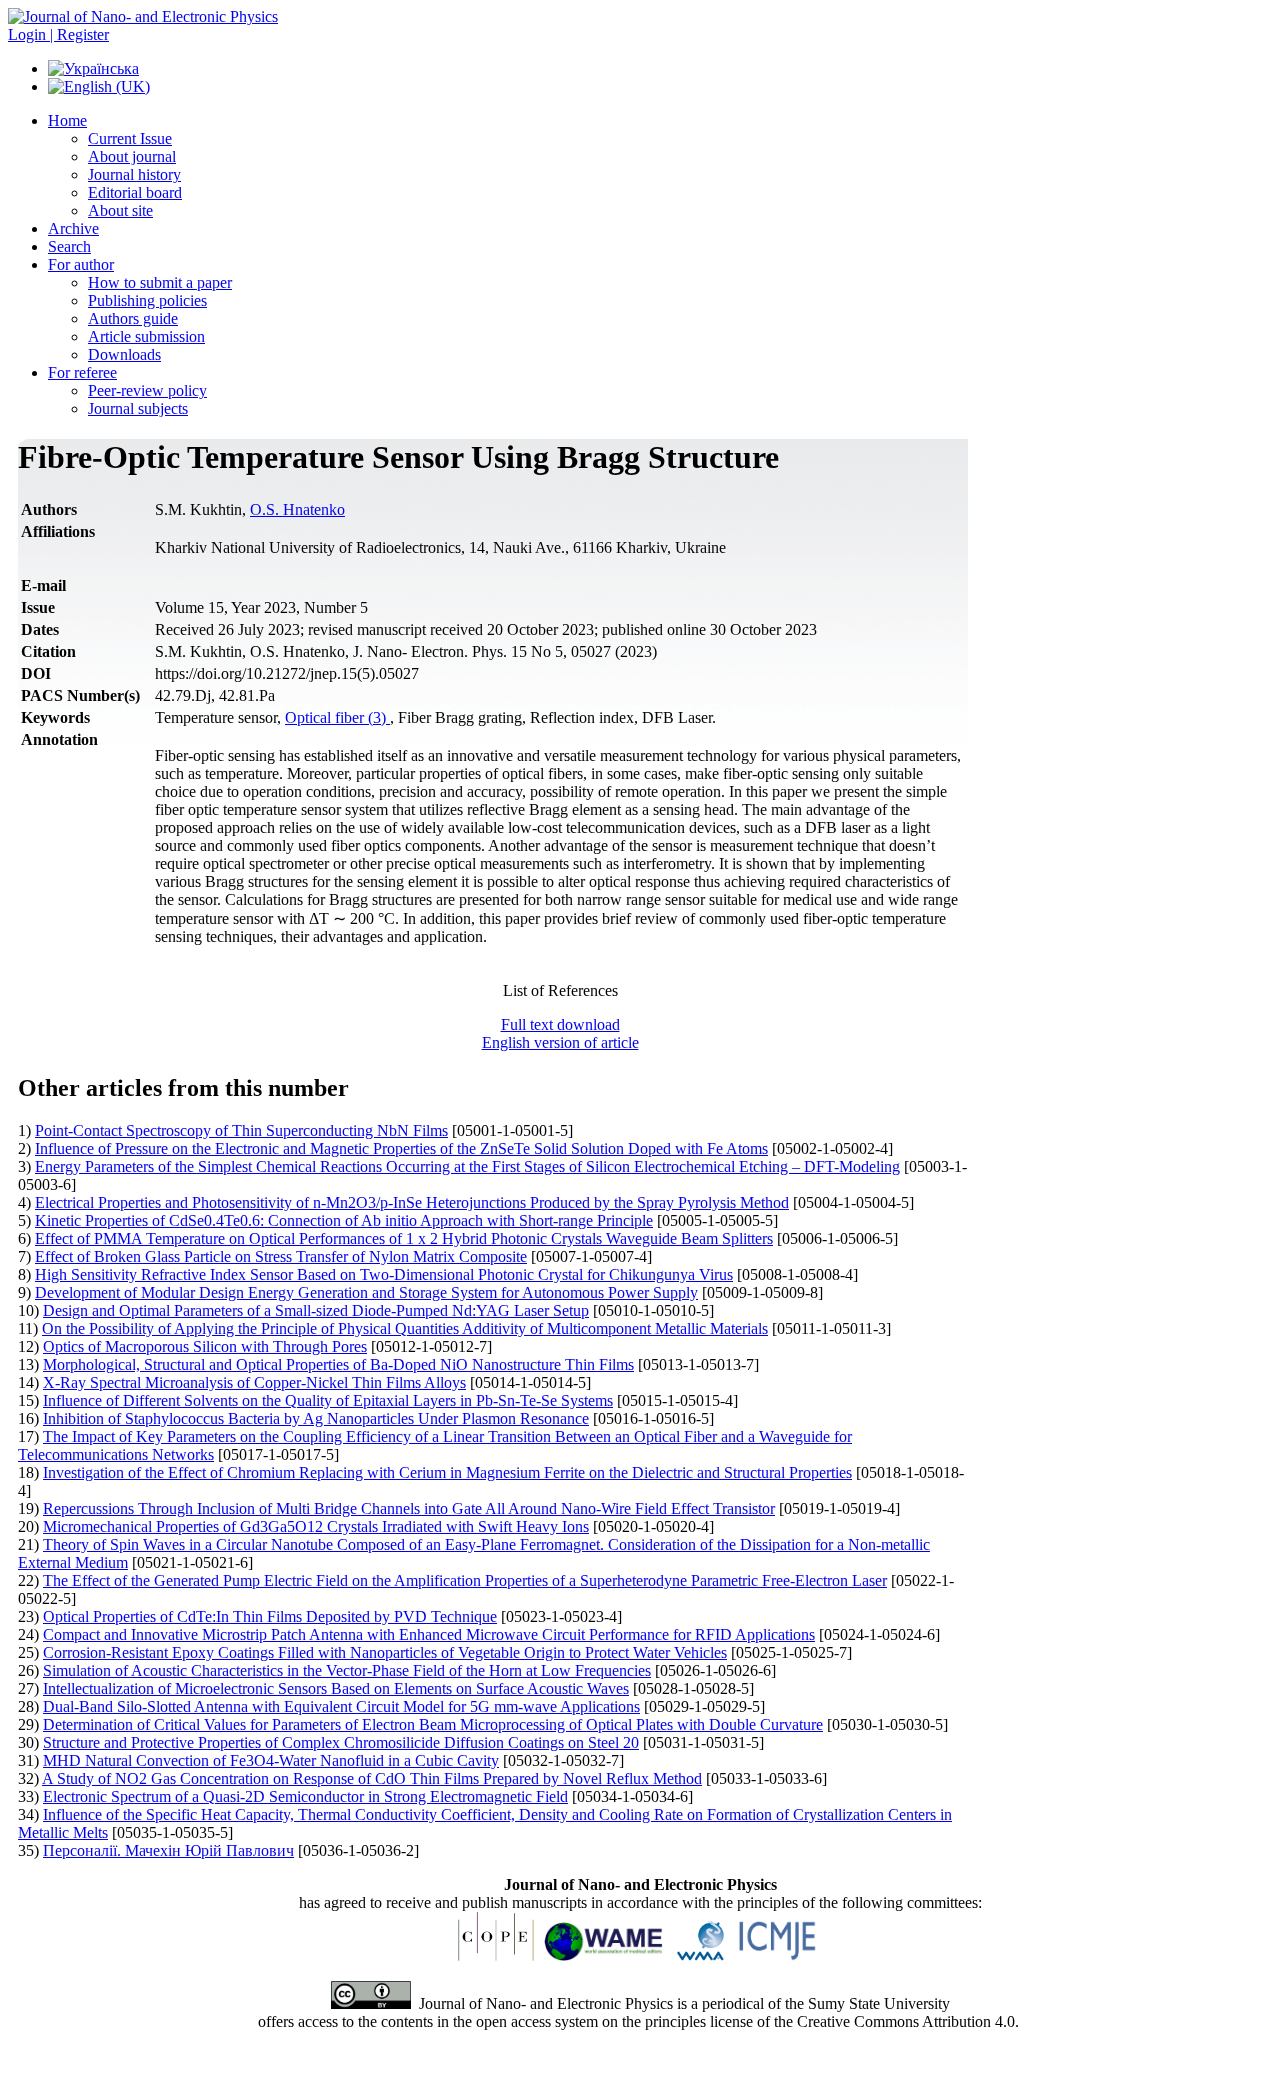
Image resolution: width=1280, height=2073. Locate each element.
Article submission (146, 336)
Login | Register (58, 34)
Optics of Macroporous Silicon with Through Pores (205, 1346)
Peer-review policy (147, 390)
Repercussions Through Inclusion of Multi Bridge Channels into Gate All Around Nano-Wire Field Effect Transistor (409, 1508)
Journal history (134, 174)
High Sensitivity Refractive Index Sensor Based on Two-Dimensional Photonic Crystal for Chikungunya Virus (384, 1274)
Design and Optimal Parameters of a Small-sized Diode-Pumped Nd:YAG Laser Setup (316, 1310)
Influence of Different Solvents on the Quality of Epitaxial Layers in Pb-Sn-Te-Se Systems (328, 1400)
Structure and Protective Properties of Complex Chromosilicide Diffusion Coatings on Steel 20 (341, 1742)
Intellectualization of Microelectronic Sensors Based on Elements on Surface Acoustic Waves (336, 1688)
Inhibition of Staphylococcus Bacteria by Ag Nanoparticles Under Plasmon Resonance (316, 1418)
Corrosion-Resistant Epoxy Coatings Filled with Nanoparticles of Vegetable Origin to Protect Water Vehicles (385, 1652)
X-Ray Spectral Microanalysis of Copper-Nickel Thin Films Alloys (254, 1382)
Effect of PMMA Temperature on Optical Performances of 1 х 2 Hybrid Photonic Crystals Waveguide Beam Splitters (404, 1238)
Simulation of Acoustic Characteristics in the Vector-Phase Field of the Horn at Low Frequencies (347, 1670)
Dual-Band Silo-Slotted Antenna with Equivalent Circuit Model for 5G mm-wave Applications (341, 1706)
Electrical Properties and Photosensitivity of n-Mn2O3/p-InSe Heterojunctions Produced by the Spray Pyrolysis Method (412, 1202)
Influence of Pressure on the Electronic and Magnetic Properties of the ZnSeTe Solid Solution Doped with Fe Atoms (401, 1148)
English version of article (560, 1042)
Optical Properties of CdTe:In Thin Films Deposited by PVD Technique (270, 1616)
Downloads (124, 354)
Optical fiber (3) (337, 717)
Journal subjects (138, 408)
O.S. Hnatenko (297, 509)
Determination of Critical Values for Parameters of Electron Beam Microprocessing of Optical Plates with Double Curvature (433, 1724)
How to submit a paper (160, 282)
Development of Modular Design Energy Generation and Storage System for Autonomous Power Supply (366, 1292)
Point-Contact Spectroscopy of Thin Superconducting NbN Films (241, 1130)
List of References (560, 990)
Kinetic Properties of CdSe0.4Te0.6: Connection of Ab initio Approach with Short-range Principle (344, 1220)
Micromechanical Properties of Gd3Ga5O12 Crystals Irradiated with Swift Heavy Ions (316, 1526)
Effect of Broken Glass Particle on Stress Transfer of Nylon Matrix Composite (281, 1256)
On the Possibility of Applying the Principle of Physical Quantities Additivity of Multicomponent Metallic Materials (405, 1328)
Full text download (560, 1024)
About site (120, 210)
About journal (132, 156)
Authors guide (133, 318)
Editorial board (135, 192)
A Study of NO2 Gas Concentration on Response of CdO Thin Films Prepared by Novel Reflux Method (372, 1778)
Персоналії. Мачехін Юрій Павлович (168, 1850)
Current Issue (130, 138)
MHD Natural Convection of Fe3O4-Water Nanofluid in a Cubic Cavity (271, 1760)
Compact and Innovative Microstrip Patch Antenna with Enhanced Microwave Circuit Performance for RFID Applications (429, 1634)
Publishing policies (147, 300)
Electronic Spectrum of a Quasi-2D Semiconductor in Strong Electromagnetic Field (305, 1796)
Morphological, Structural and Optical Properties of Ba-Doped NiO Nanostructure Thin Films (338, 1364)
